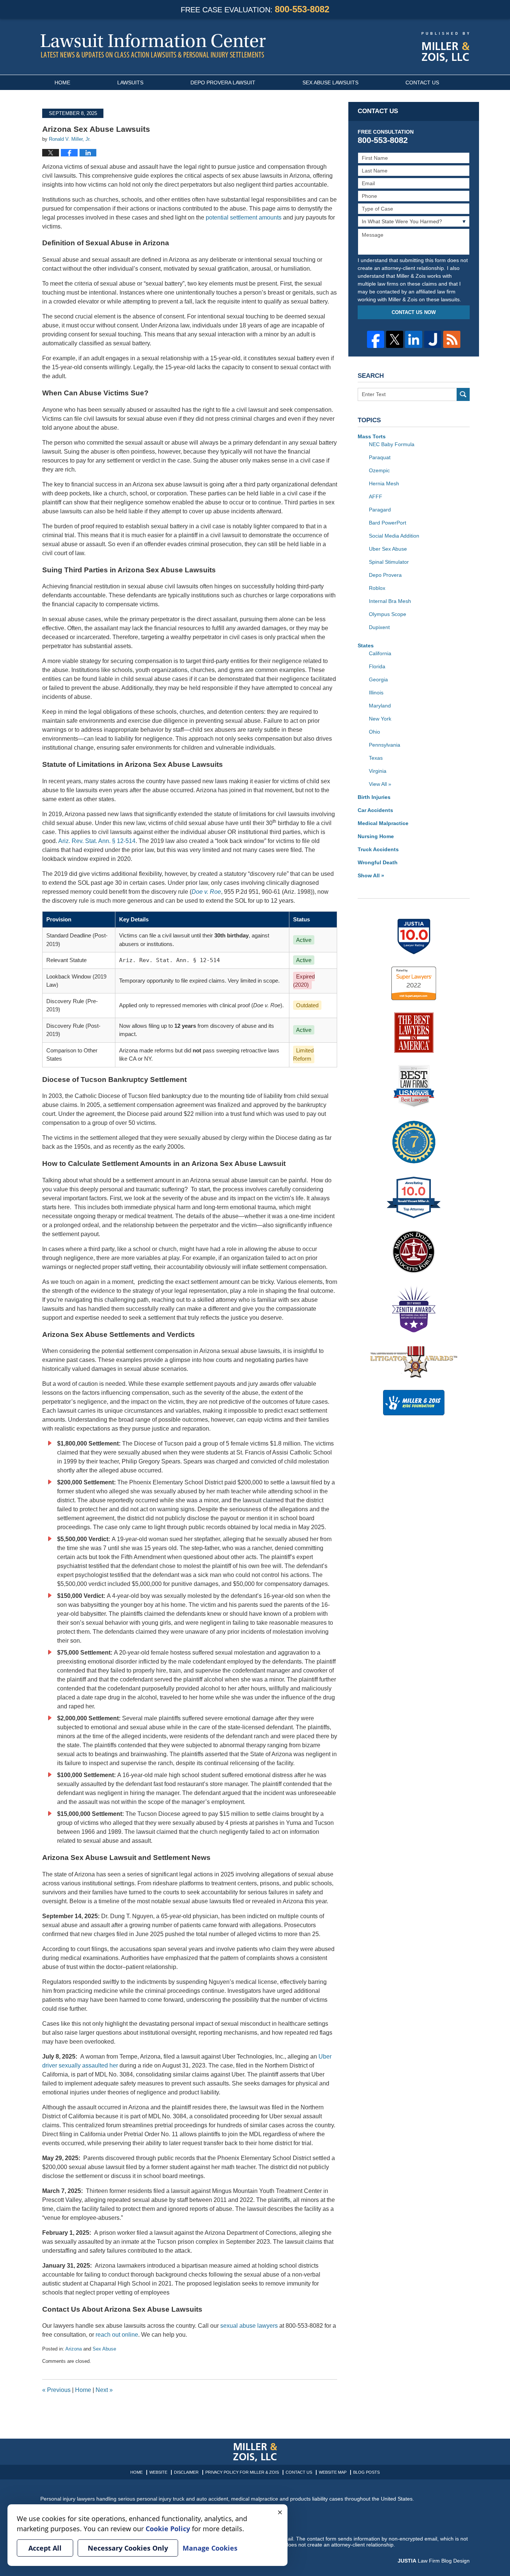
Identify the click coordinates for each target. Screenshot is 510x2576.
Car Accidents (375, 810)
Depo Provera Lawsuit (223, 83)
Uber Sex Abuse (388, 549)
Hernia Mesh (384, 483)
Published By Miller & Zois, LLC (446, 47)
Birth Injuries (374, 797)
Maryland (380, 706)
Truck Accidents (378, 849)
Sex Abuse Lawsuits (330, 83)
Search (463, 394)
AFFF (376, 497)
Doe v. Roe (206, 892)
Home (62, 83)
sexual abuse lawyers (249, 2326)
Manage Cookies (210, 2548)
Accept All (45, 2548)
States (366, 645)
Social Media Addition (394, 536)
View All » (380, 784)
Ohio (374, 732)
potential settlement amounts (244, 217)
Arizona (74, 2349)
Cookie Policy (168, 2529)
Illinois (376, 693)
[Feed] (452, 339)
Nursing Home (376, 836)
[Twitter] (395, 339)
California (380, 653)
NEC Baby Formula (392, 444)
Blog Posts (366, 2472)
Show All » (371, 875)
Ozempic (379, 470)
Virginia (378, 771)
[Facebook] (376, 339)
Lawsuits (130, 83)
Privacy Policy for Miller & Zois (242, 2472)
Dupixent (379, 627)
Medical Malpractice (383, 823)
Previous (56, 2390)
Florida (377, 666)
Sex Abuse (104, 2349)
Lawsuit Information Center (153, 46)
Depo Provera (385, 575)
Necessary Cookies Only (128, 2548)
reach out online (117, 2335)
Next (104, 2390)
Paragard (380, 510)
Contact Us (422, 83)
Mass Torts (372, 436)
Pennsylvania (385, 745)
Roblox (377, 588)
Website (158, 2472)
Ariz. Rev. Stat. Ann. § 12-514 (97, 841)
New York (380, 719)
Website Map (333, 2472)
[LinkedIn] (414, 339)
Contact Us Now (414, 312)
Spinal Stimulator (389, 562)
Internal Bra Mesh (390, 601)
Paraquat (380, 457)
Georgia (378, 679)
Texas (376, 758)
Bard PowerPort (388, 523)
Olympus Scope (388, 614)
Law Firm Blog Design (434, 2561)
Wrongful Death (378, 862)
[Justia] (433, 339)
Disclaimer (186, 2472)
